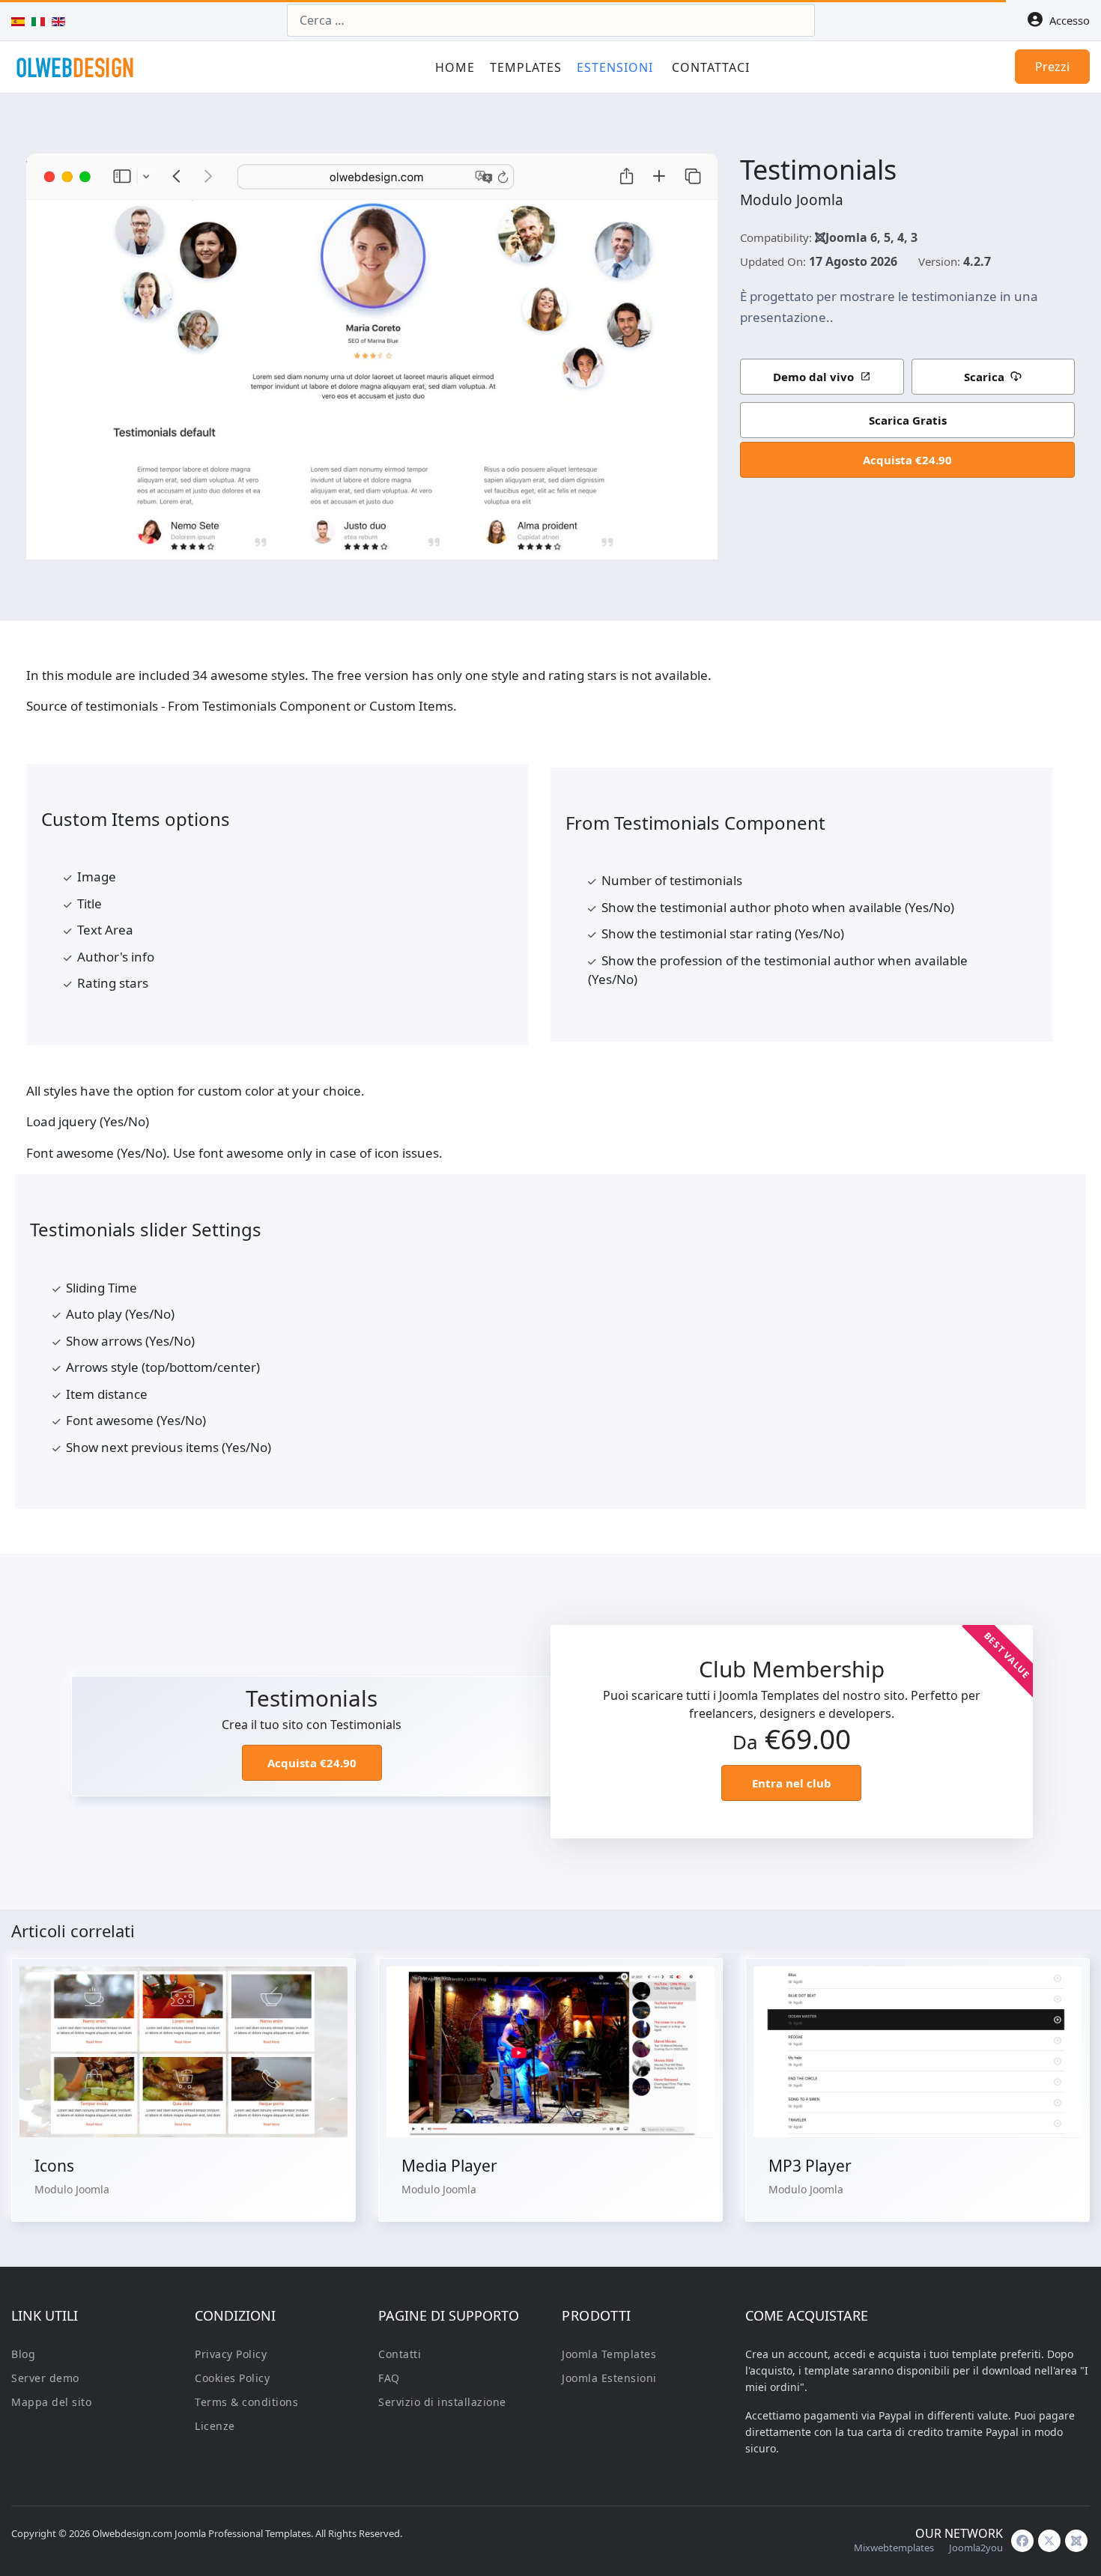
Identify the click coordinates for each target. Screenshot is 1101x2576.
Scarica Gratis (908, 420)
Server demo (45, 2378)
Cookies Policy (232, 2378)
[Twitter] (1049, 2541)
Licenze (215, 2426)
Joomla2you (976, 2548)
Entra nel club (792, 1783)
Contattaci (711, 67)
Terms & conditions (246, 2402)
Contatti (400, 2354)
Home (455, 67)
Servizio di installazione (442, 2402)
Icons (54, 2166)
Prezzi (1052, 67)
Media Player (449, 2166)
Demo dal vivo (813, 377)
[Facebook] (1022, 2541)
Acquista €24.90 (907, 460)
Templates (526, 67)
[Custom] (1076, 2541)
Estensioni (615, 67)
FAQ (389, 2378)
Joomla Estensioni (609, 2378)
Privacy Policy (231, 2354)
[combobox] (551, 20)
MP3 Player (810, 2166)
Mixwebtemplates (894, 2548)
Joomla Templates (609, 2354)
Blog (23, 2354)
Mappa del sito (51, 2402)
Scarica (984, 377)
